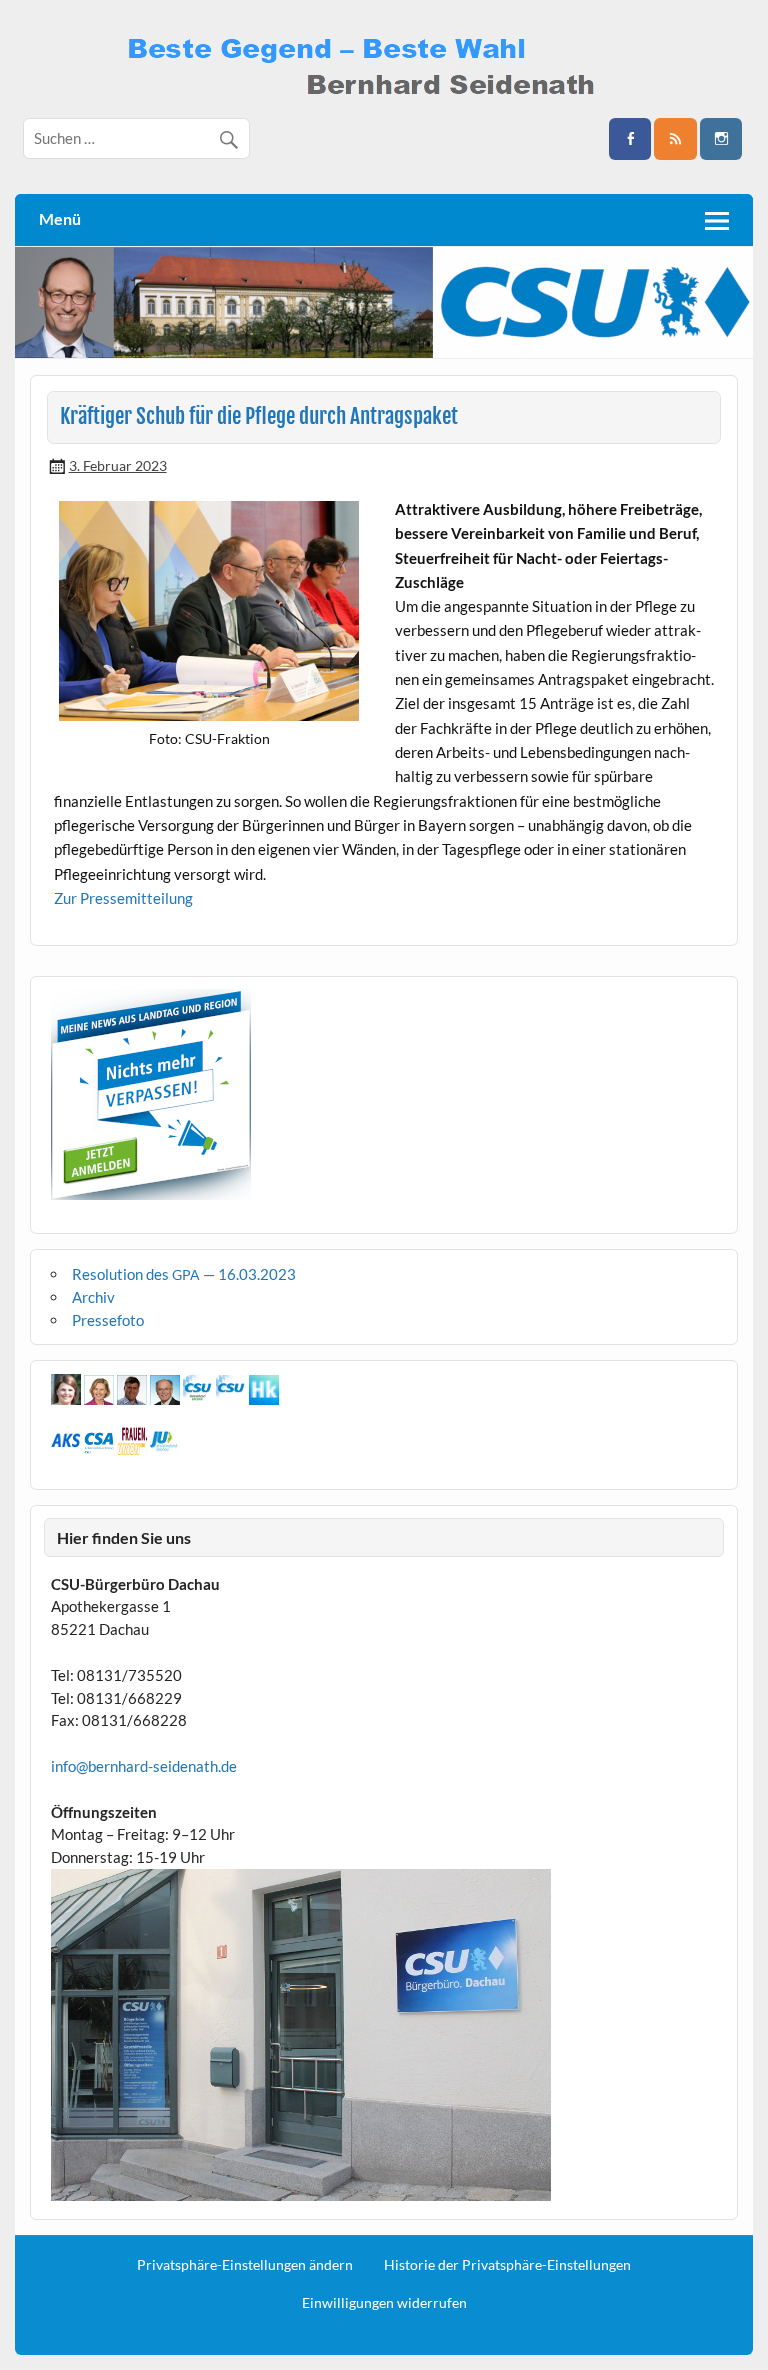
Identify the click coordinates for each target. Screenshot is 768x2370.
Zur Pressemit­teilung (123, 898)
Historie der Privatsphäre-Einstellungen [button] (507, 2265)
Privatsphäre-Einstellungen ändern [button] (245, 2265)
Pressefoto (108, 1320)
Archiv (93, 1297)
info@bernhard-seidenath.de (144, 1766)
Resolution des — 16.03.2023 (184, 1274)
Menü (60, 218)
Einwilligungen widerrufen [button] (384, 2303)
